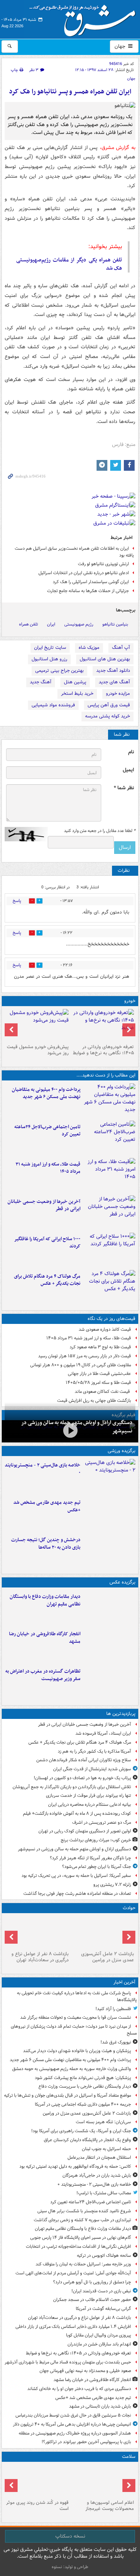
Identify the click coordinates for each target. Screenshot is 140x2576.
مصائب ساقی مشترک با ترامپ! (104, 2193)
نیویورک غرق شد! (116, 2042)
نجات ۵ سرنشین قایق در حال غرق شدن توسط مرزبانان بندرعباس (73, 2415)
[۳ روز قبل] (37, 1025)
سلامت (129, 2457)
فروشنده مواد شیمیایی (53, 705)
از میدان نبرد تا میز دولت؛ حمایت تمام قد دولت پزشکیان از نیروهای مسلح (74, 2030)
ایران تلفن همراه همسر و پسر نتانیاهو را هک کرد (70, 92)
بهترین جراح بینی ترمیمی (59, 671)
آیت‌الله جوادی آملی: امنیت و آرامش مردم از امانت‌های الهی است (73, 2273)
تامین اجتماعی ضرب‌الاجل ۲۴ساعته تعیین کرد (47, 1131)
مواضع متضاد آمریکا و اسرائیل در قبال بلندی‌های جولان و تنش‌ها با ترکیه (67, 2095)
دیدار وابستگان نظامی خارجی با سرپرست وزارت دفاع (85, 2086)
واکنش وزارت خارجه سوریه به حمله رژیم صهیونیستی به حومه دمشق (72, 2069)
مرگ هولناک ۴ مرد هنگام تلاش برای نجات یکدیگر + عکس (47, 1280)
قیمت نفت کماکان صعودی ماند (103, 1392)
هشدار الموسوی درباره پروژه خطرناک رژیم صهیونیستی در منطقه (75, 2433)
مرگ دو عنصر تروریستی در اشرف (102, 1822)
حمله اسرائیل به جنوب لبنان (106, 2149)
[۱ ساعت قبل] (109, 1138)
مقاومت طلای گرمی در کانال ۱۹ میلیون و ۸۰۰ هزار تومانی (81, 1365)
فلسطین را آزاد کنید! (113, 2009)
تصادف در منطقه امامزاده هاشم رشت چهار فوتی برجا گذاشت (77, 1894)
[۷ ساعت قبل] (109, 1250)
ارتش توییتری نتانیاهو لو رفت (103, 564)
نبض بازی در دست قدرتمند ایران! (101, 2291)
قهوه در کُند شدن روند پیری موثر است (37, 2506)
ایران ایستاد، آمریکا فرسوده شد (103, 1733)
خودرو (130, 1001)
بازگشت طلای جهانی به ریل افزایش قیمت (94, 1401)
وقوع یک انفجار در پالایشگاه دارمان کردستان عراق (87, 2140)
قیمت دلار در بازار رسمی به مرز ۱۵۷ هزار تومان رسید (85, 1356)
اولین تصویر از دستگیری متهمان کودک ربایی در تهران (85, 1831)
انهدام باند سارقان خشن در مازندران (99, 2344)
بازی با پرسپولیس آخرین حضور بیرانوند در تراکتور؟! (86, 2442)
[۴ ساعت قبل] (109, 1175)
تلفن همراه (29, 624)
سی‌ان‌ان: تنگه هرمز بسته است (103, 2122)
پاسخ (17, 901)
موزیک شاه (89, 648)
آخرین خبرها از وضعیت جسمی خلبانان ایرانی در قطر (44, 1205)
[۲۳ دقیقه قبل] (109, 1101)
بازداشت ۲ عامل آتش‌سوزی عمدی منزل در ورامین (108, 1957)
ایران (51, 624)
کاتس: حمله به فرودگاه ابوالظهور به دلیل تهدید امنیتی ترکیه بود (75, 2166)
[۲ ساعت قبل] (103, 1025)
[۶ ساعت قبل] (109, 1213)
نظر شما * (124, 788)
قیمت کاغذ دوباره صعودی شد (105, 1329)
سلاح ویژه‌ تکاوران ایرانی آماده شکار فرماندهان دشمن (84, 1760)
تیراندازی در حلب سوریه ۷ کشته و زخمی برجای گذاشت (82, 2220)
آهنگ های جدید (114, 682)
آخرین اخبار (124, 1982)
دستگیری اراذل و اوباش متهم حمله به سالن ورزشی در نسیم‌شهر (74, 1849)
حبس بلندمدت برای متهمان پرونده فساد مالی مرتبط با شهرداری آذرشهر (68, 2362)
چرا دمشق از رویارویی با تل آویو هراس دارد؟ (92, 2282)
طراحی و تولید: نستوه (70, 2567)
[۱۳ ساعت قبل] (37, 2481)
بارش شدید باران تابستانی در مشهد (100, 2406)
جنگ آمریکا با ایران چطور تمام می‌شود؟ (97, 1867)
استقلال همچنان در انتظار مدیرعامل (99, 2157)
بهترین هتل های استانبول (105, 659)
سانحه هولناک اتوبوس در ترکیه (104, 2256)
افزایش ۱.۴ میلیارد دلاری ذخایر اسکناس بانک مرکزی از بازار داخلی (73, 2327)
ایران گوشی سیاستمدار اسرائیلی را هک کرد (91, 582)
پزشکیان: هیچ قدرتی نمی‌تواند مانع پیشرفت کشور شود (83, 2078)
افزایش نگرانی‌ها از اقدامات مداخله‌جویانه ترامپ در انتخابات (78, 2247)
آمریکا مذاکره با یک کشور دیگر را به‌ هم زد (94, 1751)
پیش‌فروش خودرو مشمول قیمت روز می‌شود (38, 1050)
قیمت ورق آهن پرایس (109, 705)
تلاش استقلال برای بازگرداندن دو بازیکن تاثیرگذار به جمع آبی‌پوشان (72, 1787)
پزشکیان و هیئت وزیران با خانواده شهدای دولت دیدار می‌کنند (77, 2051)
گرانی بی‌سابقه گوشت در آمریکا (103, 2309)
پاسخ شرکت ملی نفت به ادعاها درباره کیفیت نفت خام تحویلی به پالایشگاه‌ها (77, 1996)
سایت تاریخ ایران (50, 648)
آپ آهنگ (121, 648)
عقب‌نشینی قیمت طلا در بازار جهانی (99, 1374)
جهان (121, 46)
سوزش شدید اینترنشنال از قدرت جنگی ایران (92, 1769)
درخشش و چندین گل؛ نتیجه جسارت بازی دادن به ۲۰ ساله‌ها (46, 1544)
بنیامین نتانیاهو (115, 624)
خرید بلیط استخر (77, 694)
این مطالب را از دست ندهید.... (106, 1075)
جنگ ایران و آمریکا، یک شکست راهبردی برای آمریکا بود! (81, 2131)
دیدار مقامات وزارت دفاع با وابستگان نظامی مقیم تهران (45, 1600)
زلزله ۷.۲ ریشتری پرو (112, 1885)
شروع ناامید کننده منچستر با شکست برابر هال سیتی (84, 2211)
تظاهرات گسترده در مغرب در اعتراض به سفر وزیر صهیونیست (43, 1675)
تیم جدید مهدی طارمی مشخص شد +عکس (47, 1506)
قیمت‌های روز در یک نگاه (111, 1319)
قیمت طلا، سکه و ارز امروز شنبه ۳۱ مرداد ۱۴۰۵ (48, 1168)
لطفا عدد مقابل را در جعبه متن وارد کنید (100, 831)
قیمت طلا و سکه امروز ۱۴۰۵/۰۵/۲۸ (98, 1383)
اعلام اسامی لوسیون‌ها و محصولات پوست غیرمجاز (110, 2506)
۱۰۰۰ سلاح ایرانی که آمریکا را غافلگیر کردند (47, 1243)
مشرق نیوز (85, 18)
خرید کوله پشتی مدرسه (108, 716)
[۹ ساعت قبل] (109, 1287)
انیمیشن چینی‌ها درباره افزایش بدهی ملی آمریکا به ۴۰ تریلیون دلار (72, 2424)
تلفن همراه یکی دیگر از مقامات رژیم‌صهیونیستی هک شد (69, 264)
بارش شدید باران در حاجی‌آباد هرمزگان (97, 2175)
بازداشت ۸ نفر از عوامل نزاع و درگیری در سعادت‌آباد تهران (40, 1957)
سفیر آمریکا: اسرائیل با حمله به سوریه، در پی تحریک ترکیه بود (76, 1876)
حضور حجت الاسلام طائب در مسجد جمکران (92, 2300)
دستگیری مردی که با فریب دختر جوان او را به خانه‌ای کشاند (79, 2389)
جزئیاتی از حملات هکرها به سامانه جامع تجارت (88, 591)
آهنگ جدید (41, 682)
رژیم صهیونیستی (79, 624)
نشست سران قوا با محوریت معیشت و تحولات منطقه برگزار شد (76, 2017)
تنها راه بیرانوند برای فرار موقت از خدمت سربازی (88, 1796)
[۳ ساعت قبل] (109, 1513)
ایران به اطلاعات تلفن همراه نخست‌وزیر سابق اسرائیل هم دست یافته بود (74, 552)
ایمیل (128, 770)
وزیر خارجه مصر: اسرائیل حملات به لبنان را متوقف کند (83, 2264)
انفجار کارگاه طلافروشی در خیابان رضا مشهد (45, 1638)
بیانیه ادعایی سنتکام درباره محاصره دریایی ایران (90, 1805)
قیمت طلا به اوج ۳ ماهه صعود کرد (100, 1347)
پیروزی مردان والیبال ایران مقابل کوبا (99, 2335)
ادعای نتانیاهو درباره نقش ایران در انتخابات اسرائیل (84, 573)
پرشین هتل (75, 682)
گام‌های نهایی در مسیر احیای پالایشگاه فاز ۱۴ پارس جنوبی (81, 2238)
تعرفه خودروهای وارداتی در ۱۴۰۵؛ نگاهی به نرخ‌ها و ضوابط (103, 1050)
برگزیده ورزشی (122, 1451)
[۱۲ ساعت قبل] (103, 2481)
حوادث (129, 1908)
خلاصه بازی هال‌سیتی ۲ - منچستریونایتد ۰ (43, 1469)
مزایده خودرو (118, 694)
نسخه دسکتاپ (70, 2536)
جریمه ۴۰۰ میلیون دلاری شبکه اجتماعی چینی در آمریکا (83, 2104)
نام (131, 752)
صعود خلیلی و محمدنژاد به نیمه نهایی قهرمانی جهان (85, 2371)
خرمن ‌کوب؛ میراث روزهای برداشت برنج (96, 1840)
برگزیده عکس (122, 1582)
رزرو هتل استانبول (49, 659)
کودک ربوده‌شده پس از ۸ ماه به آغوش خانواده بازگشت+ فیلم (77, 1814)
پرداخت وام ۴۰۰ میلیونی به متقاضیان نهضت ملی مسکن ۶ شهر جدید (46, 1093)
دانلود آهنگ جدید (113, 671)
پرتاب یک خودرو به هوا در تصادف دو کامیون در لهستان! (82, 1778)
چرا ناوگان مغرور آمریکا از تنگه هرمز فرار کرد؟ (90, 1858)
